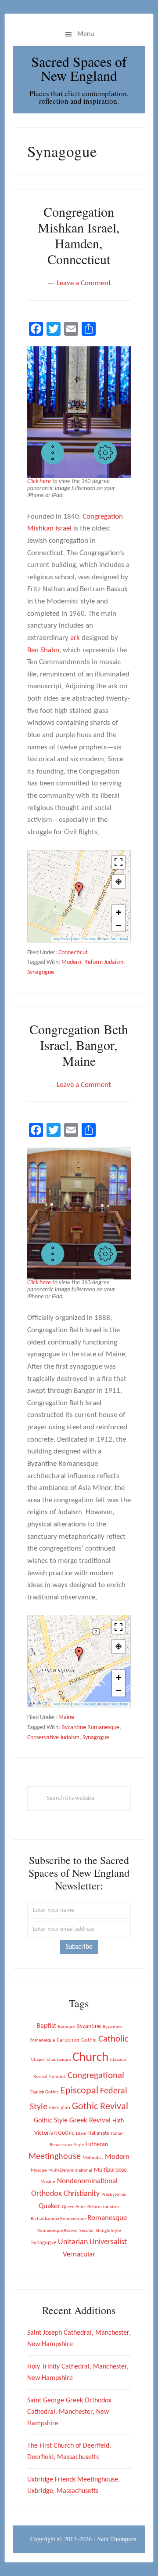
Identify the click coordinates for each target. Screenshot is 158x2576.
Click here (39, 481)
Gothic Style (51, 2121)
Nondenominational (87, 2181)
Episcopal (79, 2091)
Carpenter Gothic (77, 2040)
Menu (86, 34)
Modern (71, 962)
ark (75, 638)
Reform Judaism (104, 962)
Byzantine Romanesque (90, 1728)
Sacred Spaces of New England (79, 68)
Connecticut (73, 953)
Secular (87, 2231)
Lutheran (97, 2145)
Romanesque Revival (57, 2231)
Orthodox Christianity (65, 2194)
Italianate (99, 2133)
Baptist (46, 2026)
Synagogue (41, 972)
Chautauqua (59, 2060)
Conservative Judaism (53, 1738)
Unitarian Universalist (92, 2242)
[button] (53, 453)
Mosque (39, 2171)
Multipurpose (110, 2170)
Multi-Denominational (70, 2171)
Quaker (49, 2206)
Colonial (57, 2077)
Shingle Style (108, 2231)
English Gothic (45, 2092)
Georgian (60, 2108)
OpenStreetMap (115, 939)
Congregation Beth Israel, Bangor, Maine (79, 1045)
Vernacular (79, 2254)
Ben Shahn (43, 650)
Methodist (93, 2158)
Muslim (48, 2182)
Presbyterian (114, 2195)
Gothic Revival (100, 2107)
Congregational (96, 2076)
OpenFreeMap (84, 939)
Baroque (66, 2027)
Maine (66, 1717)
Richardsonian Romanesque (58, 2219)
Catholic (113, 2039)
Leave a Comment (84, 283)
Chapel (38, 2060)
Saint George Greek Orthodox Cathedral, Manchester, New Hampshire (69, 2412)
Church (90, 2058)
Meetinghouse (55, 2157)
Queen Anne (74, 2207)
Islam (81, 2134)
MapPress (62, 939)
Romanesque (107, 2218)
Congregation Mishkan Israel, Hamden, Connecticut (79, 235)
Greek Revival (90, 2120)
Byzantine (89, 2026)
